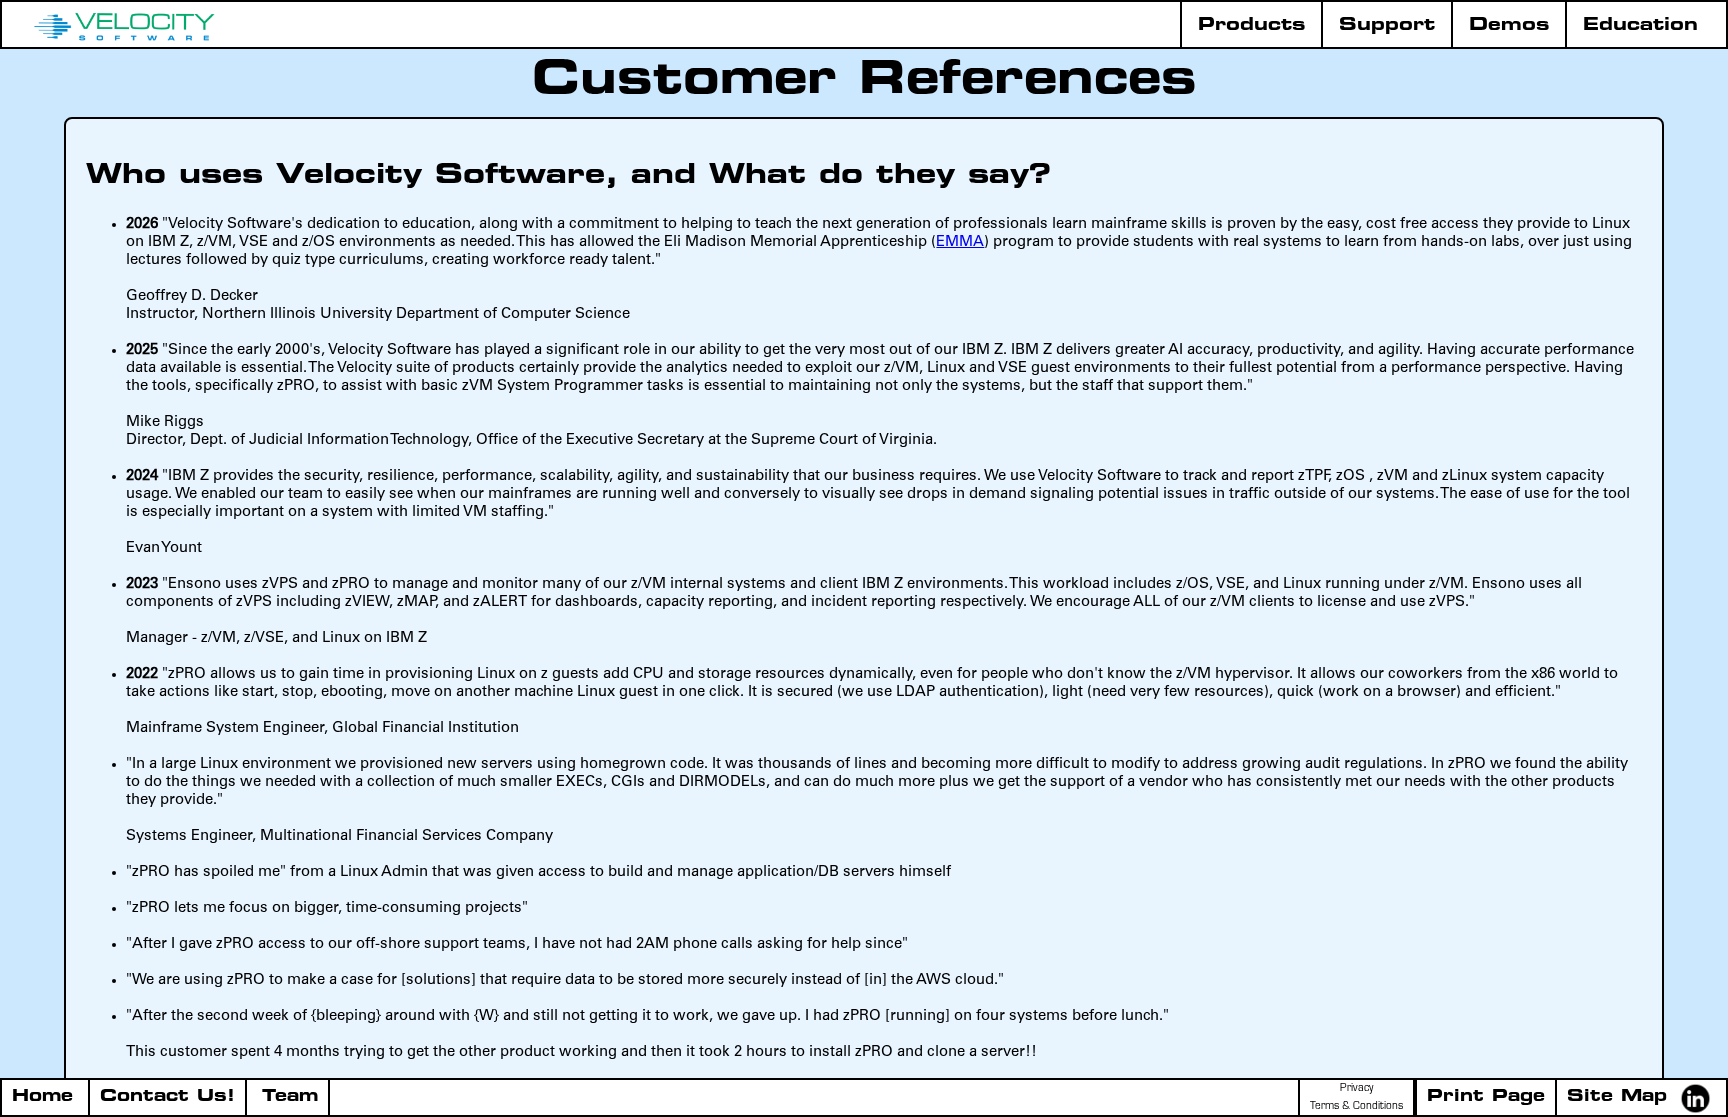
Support (1387, 25)
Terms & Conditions (1356, 1107)
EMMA (960, 242)
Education (1640, 25)
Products (1251, 25)
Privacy (1356, 1089)
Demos (1509, 25)
